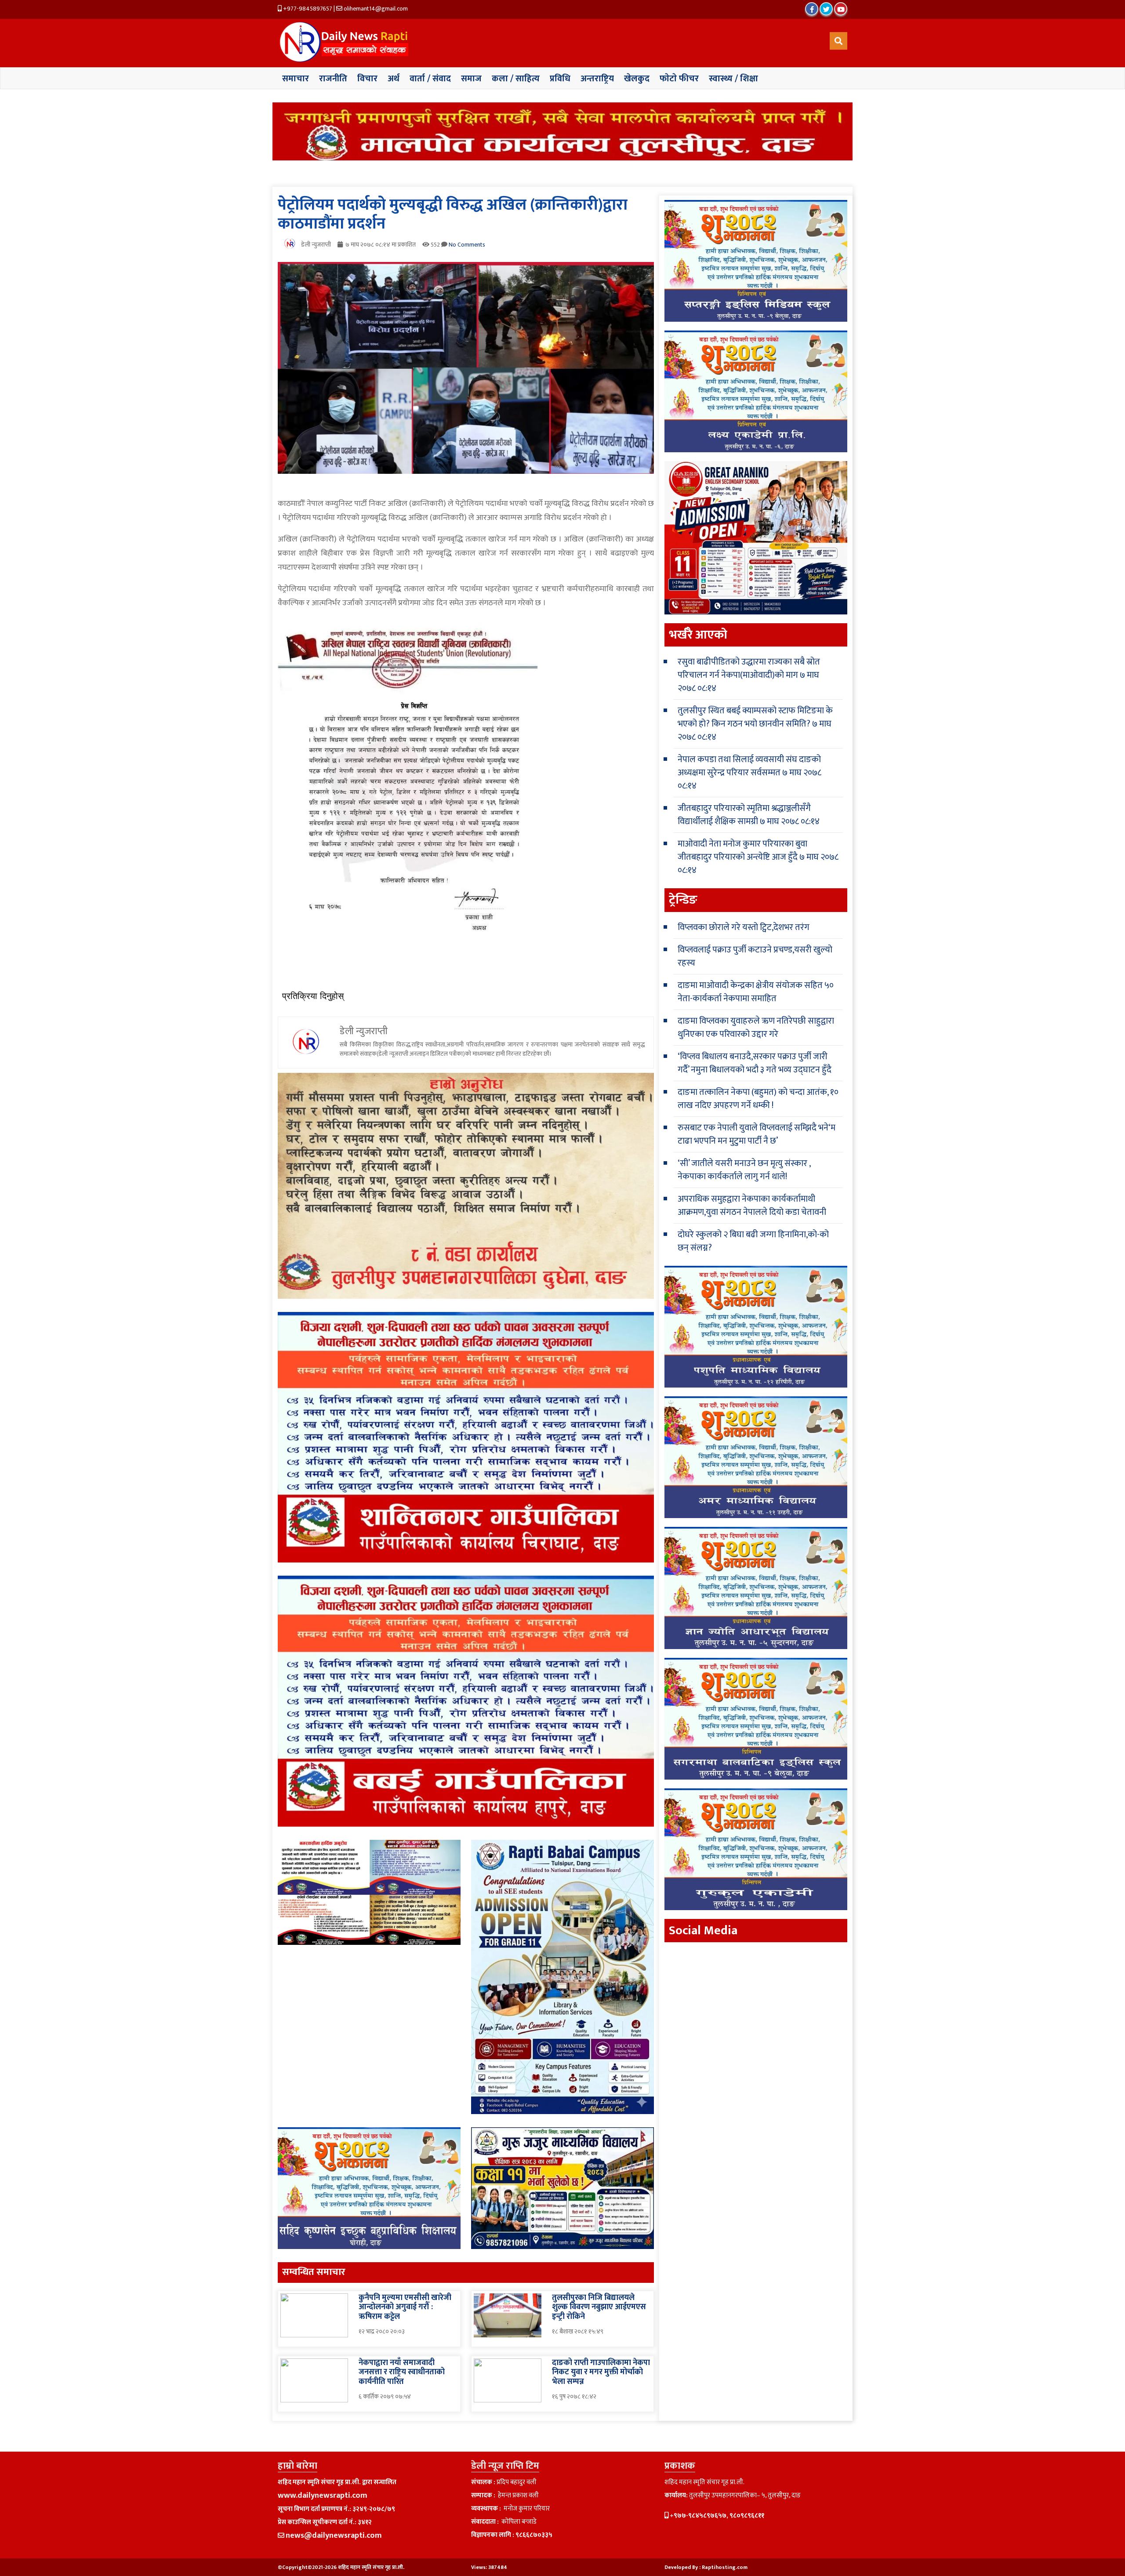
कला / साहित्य (516, 79)
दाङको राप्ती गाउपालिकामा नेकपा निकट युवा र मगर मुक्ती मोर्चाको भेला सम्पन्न (601, 2372)
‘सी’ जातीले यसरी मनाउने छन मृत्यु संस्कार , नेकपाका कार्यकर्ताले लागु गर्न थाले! (744, 1170)
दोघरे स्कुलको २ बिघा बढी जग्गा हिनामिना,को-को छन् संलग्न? (753, 1241)
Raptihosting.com (725, 2567)
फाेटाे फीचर (679, 79)
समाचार (296, 79)
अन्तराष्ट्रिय (597, 79)
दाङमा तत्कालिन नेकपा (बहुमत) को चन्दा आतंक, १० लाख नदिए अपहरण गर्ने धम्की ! (758, 1099)
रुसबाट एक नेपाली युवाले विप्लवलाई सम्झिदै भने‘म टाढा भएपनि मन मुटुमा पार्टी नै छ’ (757, 1134)
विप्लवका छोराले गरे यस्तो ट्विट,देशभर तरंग (744, 927)
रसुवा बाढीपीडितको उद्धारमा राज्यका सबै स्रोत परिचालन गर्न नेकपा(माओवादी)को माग (749, 669)
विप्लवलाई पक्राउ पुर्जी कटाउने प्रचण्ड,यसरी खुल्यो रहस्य (755, 956)
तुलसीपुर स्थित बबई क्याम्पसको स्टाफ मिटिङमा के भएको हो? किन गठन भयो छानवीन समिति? (755, 717)
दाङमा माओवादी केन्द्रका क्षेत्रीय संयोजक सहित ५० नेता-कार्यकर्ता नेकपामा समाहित (756, 992)
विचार (367, 79)
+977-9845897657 (307, 9)
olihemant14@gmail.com (375, 9)
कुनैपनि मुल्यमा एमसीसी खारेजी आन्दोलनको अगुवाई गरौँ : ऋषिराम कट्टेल (405, 2307)
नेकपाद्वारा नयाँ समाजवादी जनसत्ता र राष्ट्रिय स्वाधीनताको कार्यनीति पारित (402, 2372)
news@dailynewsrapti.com (334, 2536)
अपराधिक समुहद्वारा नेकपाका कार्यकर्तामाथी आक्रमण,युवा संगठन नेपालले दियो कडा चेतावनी (752, 1206)
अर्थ (394, 79)
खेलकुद (637, 79)
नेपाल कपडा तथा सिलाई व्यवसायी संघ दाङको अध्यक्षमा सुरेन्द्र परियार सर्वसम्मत (749, 766)
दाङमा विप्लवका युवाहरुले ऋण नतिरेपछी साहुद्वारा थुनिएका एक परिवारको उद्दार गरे (756, 1028)
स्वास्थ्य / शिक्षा (733, 79)
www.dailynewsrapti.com (323, 2496)
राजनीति (333, 79)
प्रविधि (560, 79)
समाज (471, 79)
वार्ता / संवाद (430, 79)
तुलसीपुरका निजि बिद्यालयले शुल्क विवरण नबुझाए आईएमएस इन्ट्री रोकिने (599, 2307)
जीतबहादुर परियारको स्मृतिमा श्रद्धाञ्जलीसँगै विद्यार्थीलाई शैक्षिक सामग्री (744, 815)
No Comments (467, 245)
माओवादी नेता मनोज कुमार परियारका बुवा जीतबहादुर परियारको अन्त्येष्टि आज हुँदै (742, 850)
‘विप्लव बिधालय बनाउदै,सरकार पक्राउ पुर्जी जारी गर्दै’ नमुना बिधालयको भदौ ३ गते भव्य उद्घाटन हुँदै (755, 1063)
